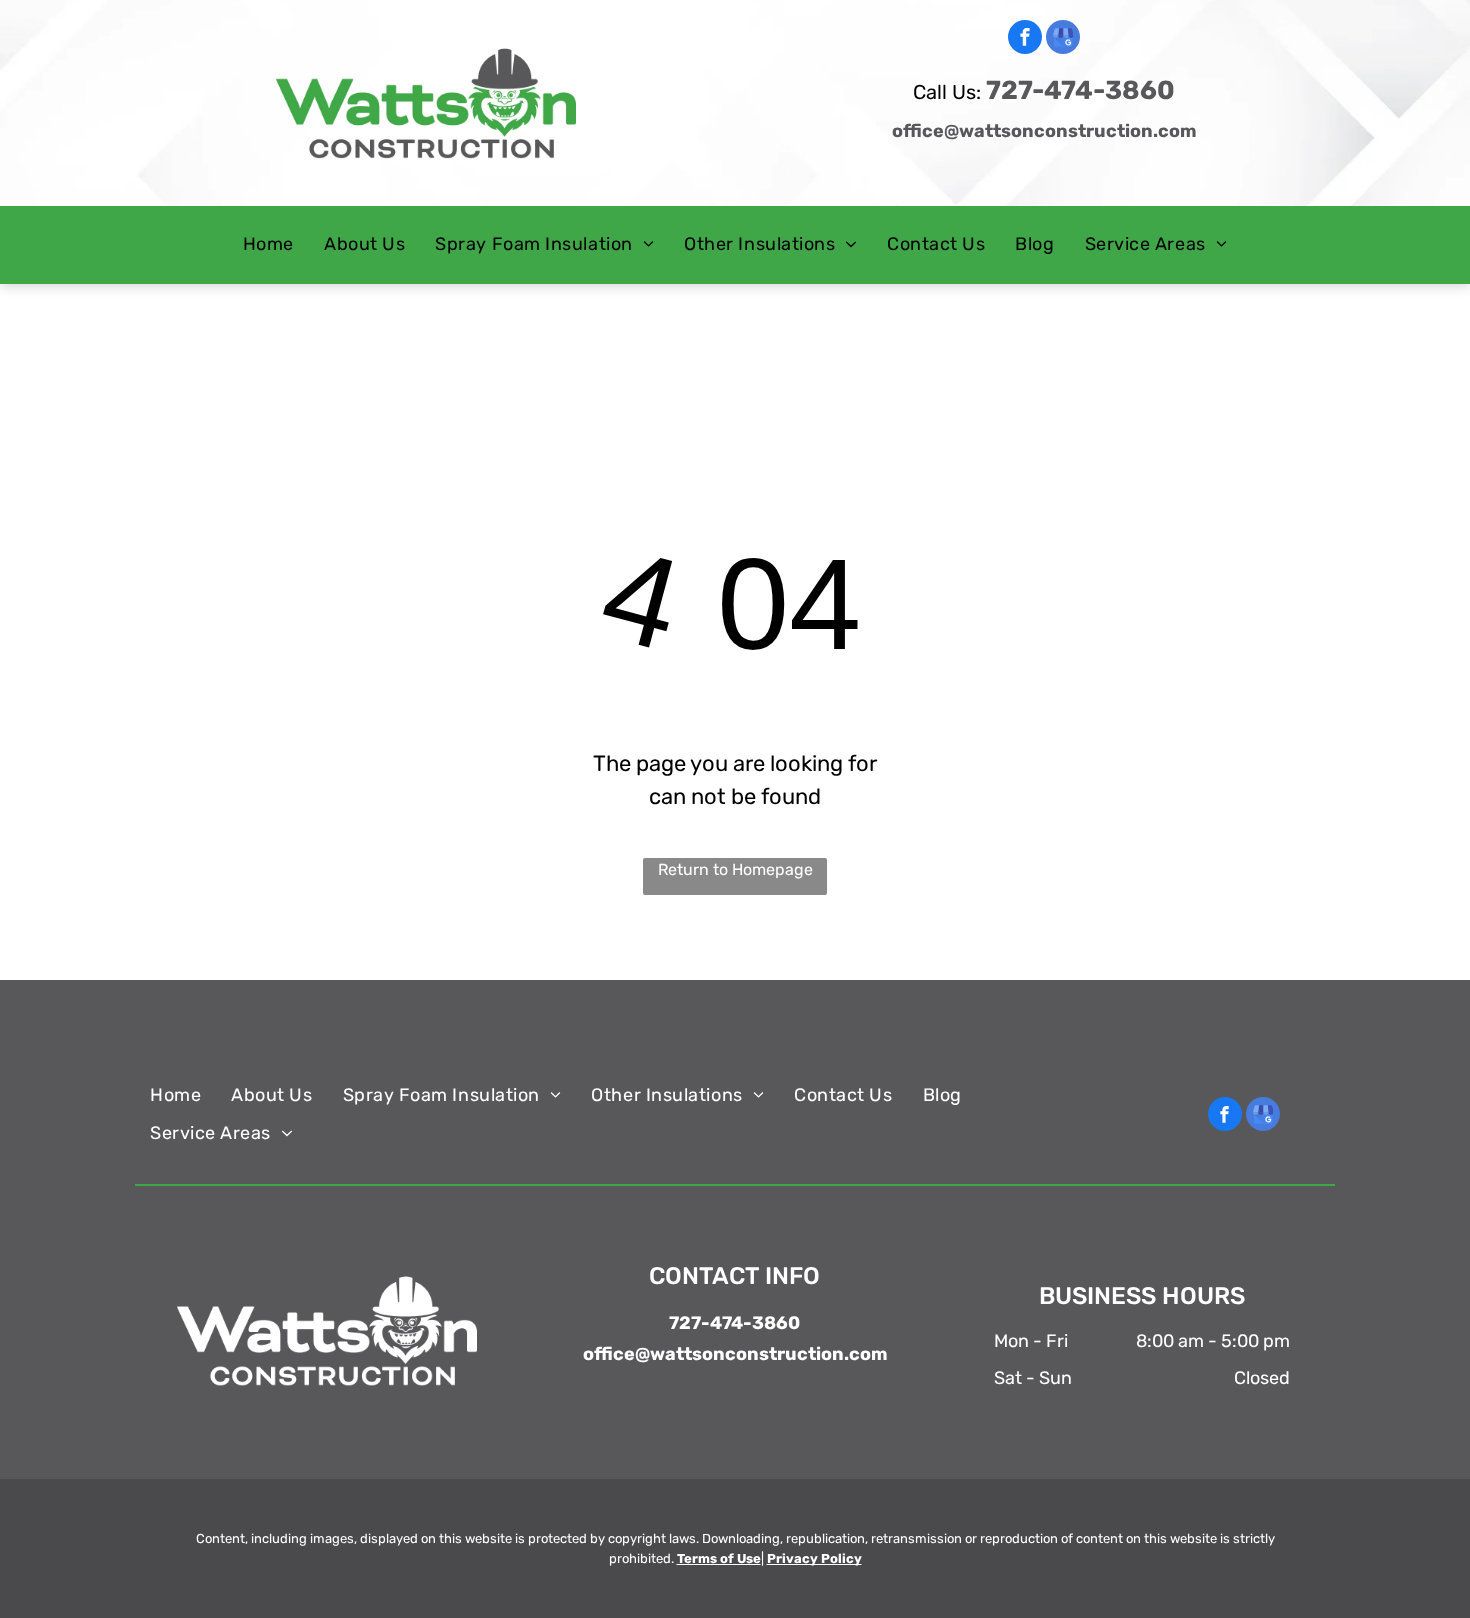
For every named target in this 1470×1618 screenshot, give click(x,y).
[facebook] (1025, 39)
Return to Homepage (735, 869)
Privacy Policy (814, 1558)
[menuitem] (268, 245)
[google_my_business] (1063, 39)
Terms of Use (719, 1558)
